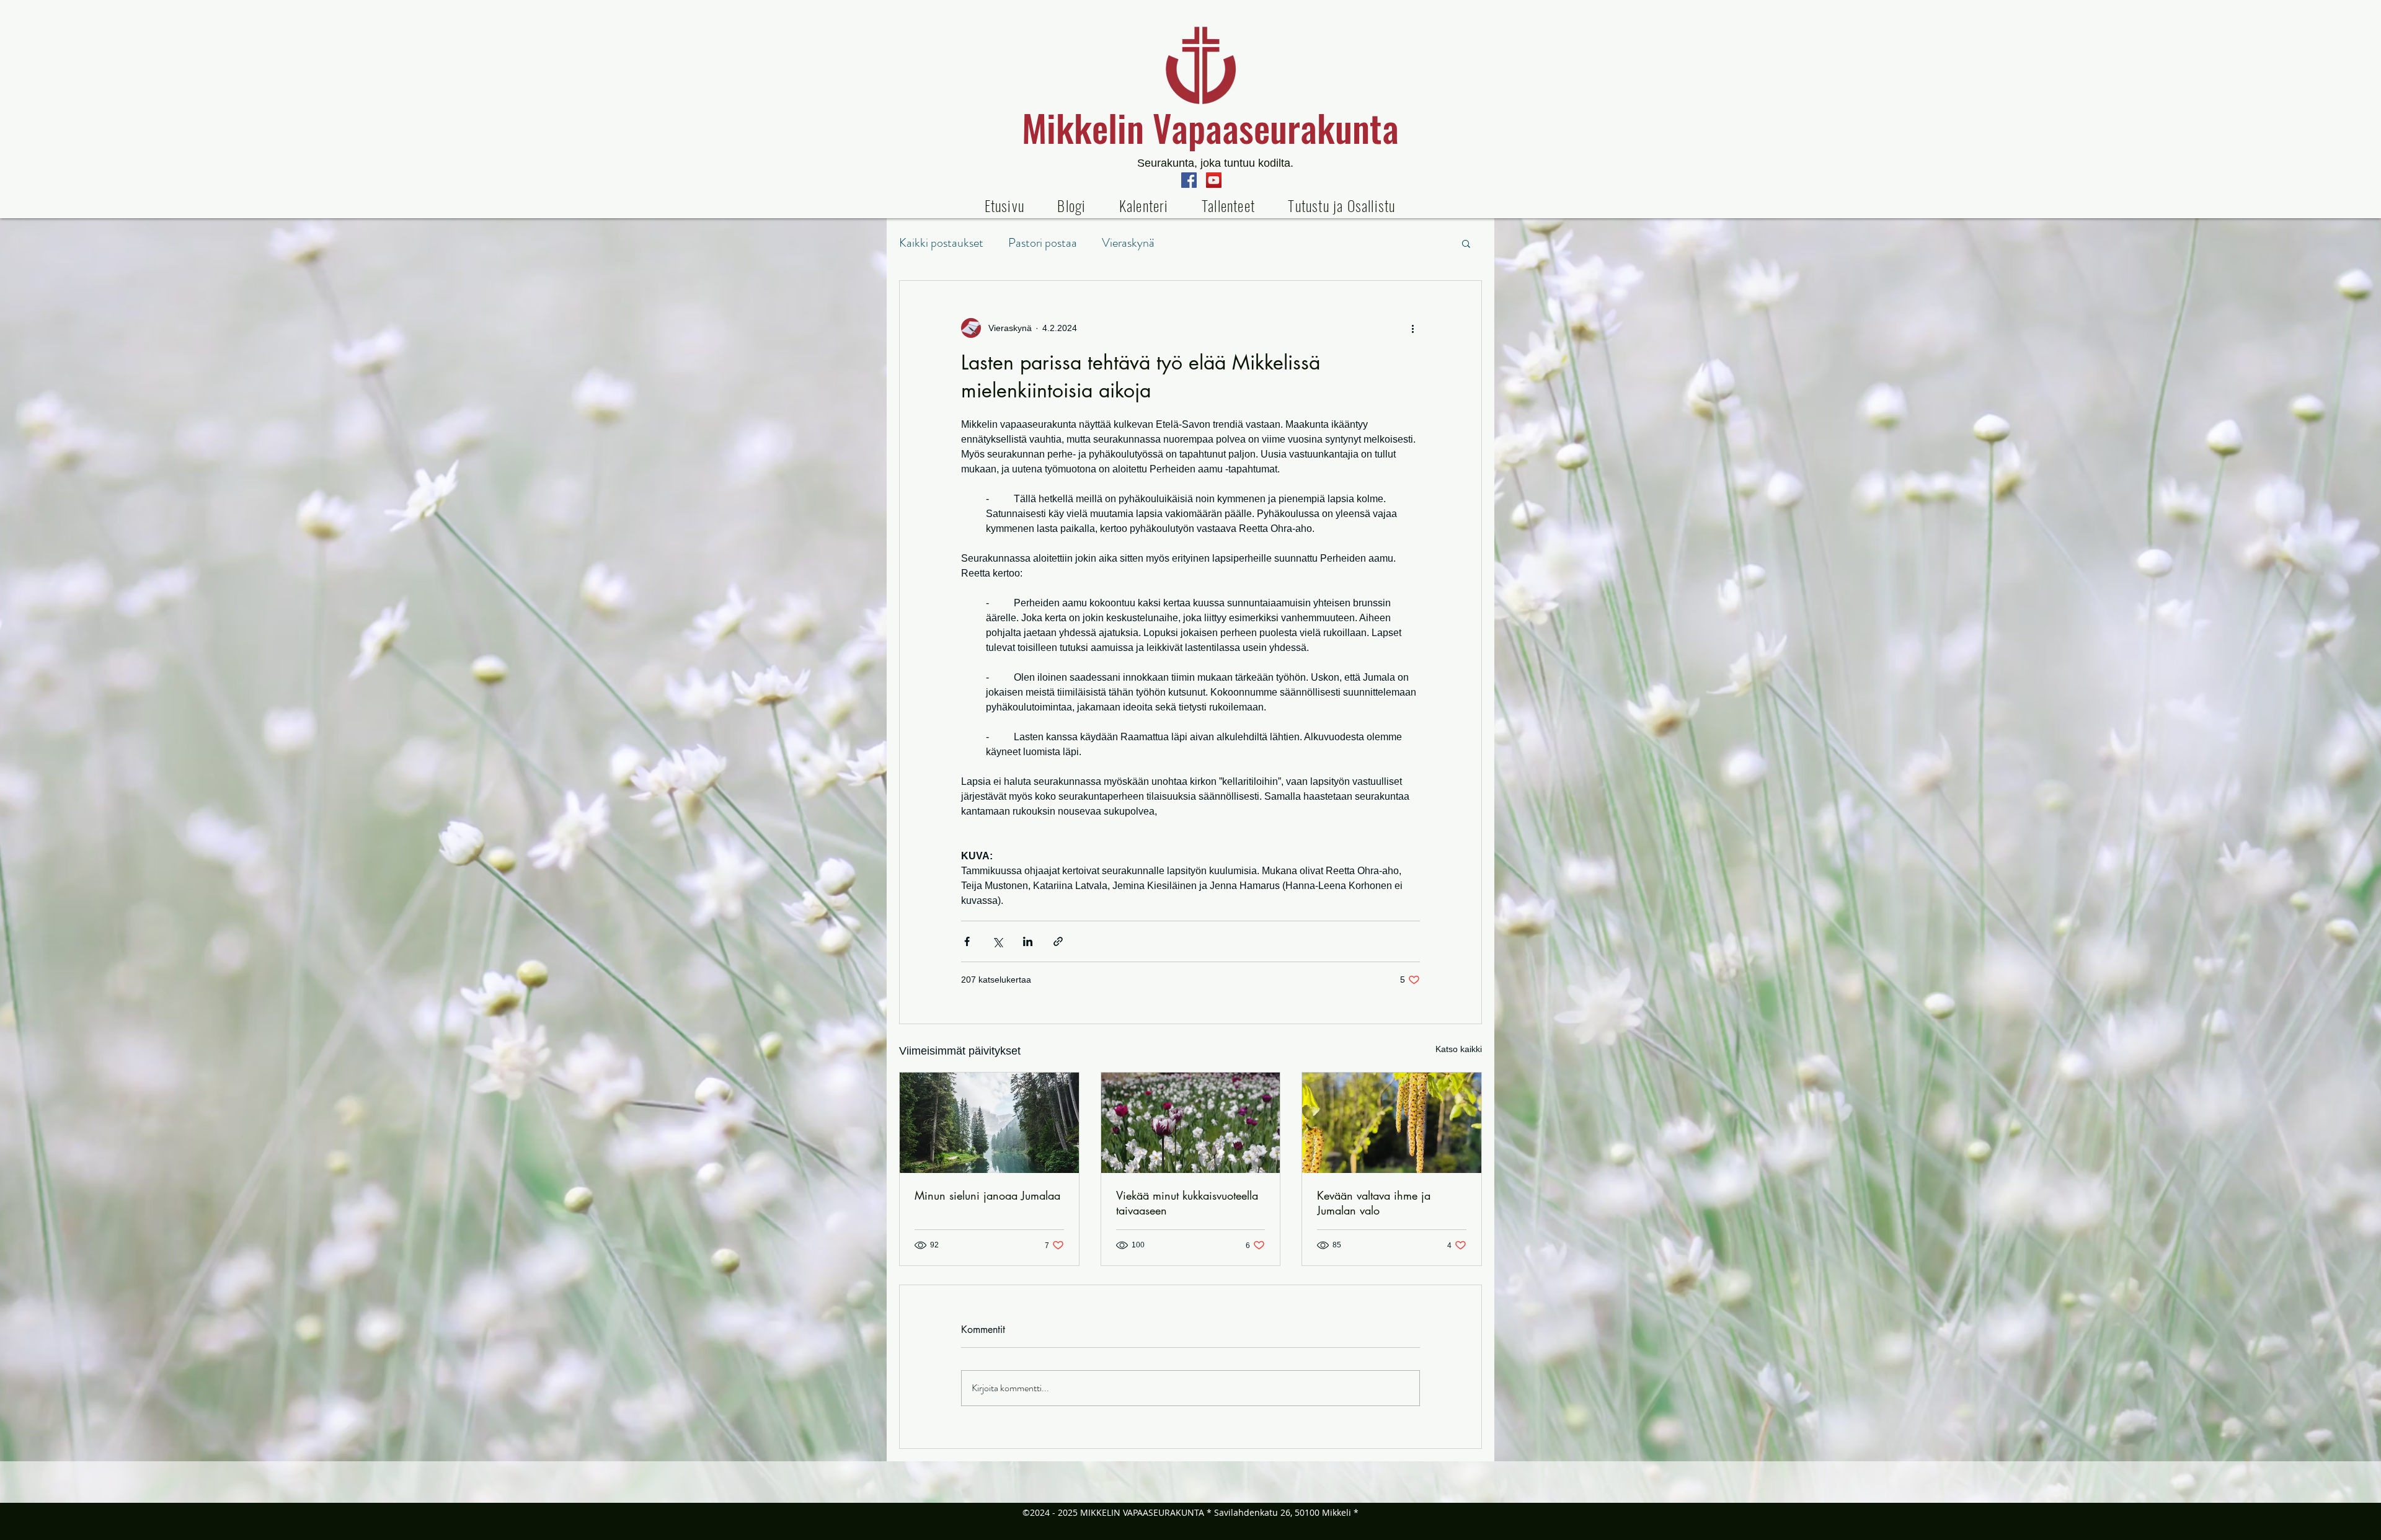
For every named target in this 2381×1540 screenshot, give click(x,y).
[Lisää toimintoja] (1412, 328)
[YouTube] (1214, 180)
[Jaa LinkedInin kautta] (1028, 941)
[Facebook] (1189, 180)
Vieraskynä (1128, 243)
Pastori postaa (1043, 243)
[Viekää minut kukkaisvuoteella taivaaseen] (1191, 1123)
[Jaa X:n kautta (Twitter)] (997, 941)
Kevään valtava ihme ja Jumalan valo (1374, 1203)
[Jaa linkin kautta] (1058, 941)
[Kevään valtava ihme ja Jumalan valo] (1392, 1123)
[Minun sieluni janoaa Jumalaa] (989, 1123)
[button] (1228, 205)
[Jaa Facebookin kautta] (967, 941)
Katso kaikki (1459, 1049)
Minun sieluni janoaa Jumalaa (987, 1195)
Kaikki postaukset (941, 243)
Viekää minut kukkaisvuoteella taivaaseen (1187, 1203)
